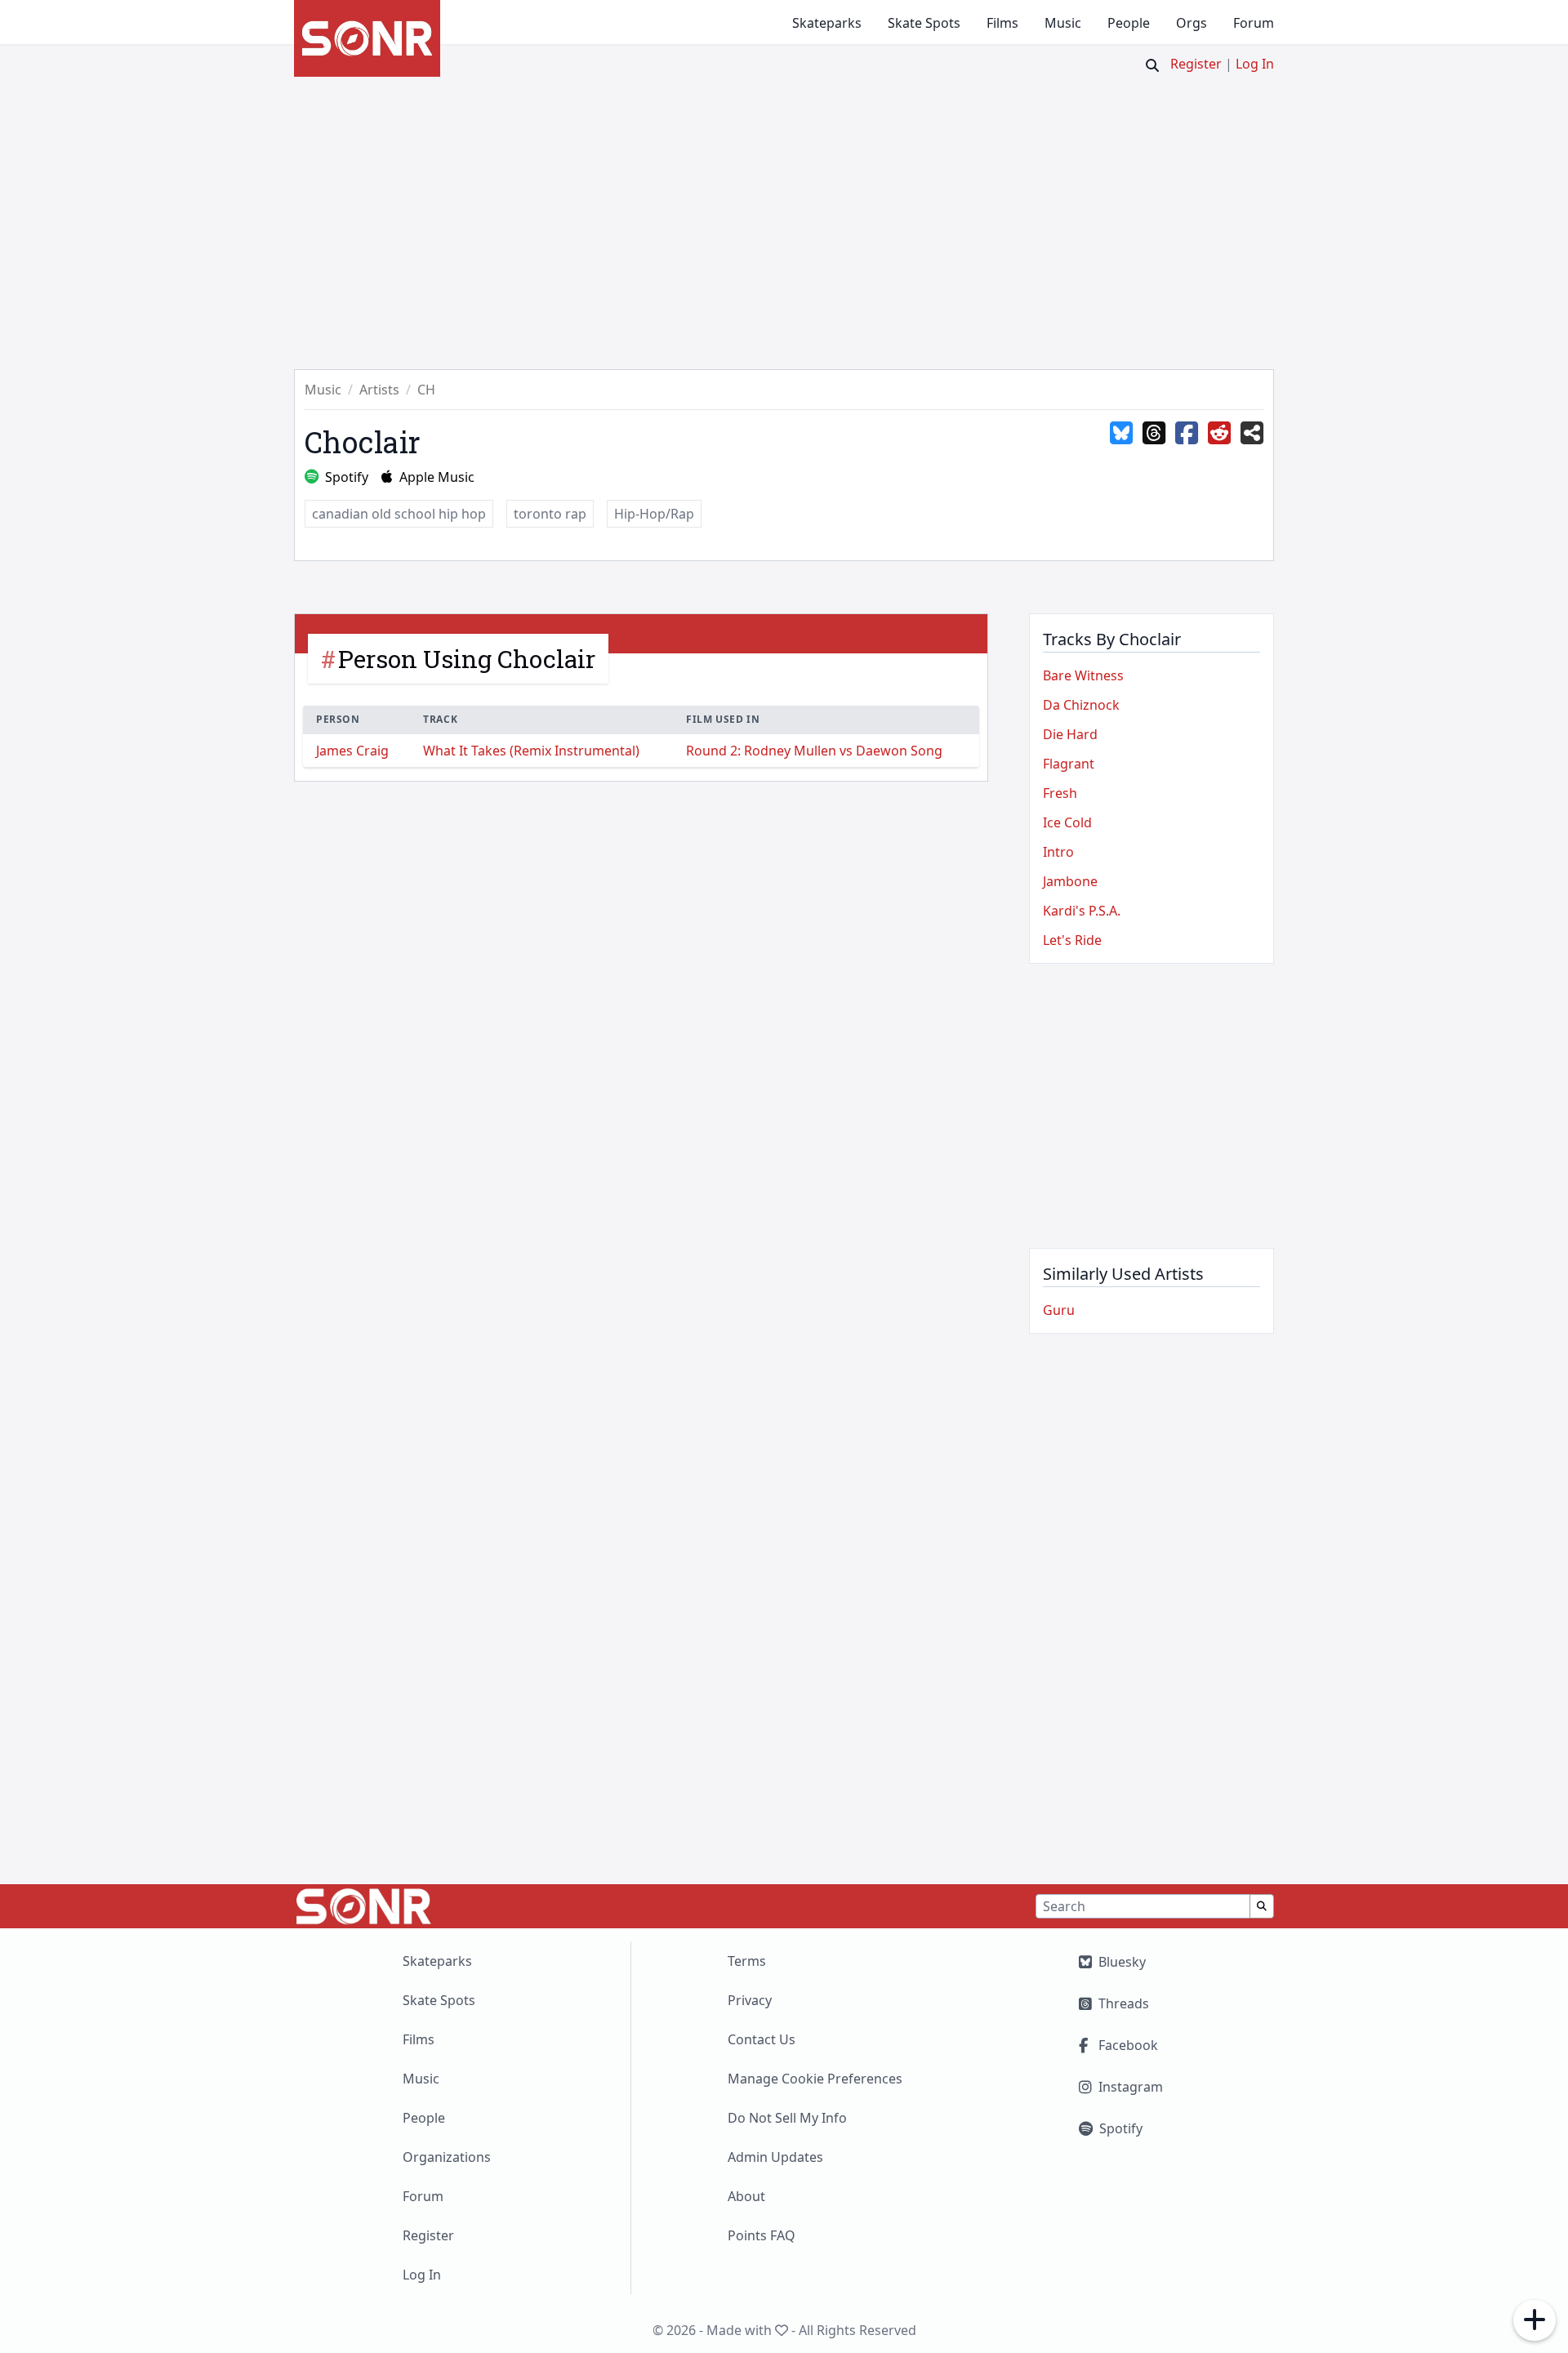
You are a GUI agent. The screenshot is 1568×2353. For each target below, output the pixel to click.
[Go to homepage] (367, 38)
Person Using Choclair (467, 659)
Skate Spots (924, 23)
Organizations (447, 2157)
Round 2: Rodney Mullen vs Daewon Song (814, 751)
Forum (1254, 23)
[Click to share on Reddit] (1219, 434)
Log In (1255, 64)
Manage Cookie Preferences (815, 2079)
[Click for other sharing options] (1252, 434)
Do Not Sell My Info (787, 2118)
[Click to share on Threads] (1154, 434)
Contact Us (762, 2039)
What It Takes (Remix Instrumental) (531, 751)
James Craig (352, 751)
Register (1196, 64)
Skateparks (827, 23)
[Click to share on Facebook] (1187, 434)
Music (1063, 23)
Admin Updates (775, 2157)
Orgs (1192, 23)
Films (1002, 23)
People (1129, 23)
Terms (747, 1961)
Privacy (750, 2000)
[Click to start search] (1152, 65)
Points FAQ (762, 2235)
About (746, 2196)
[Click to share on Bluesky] (1121, 434)
